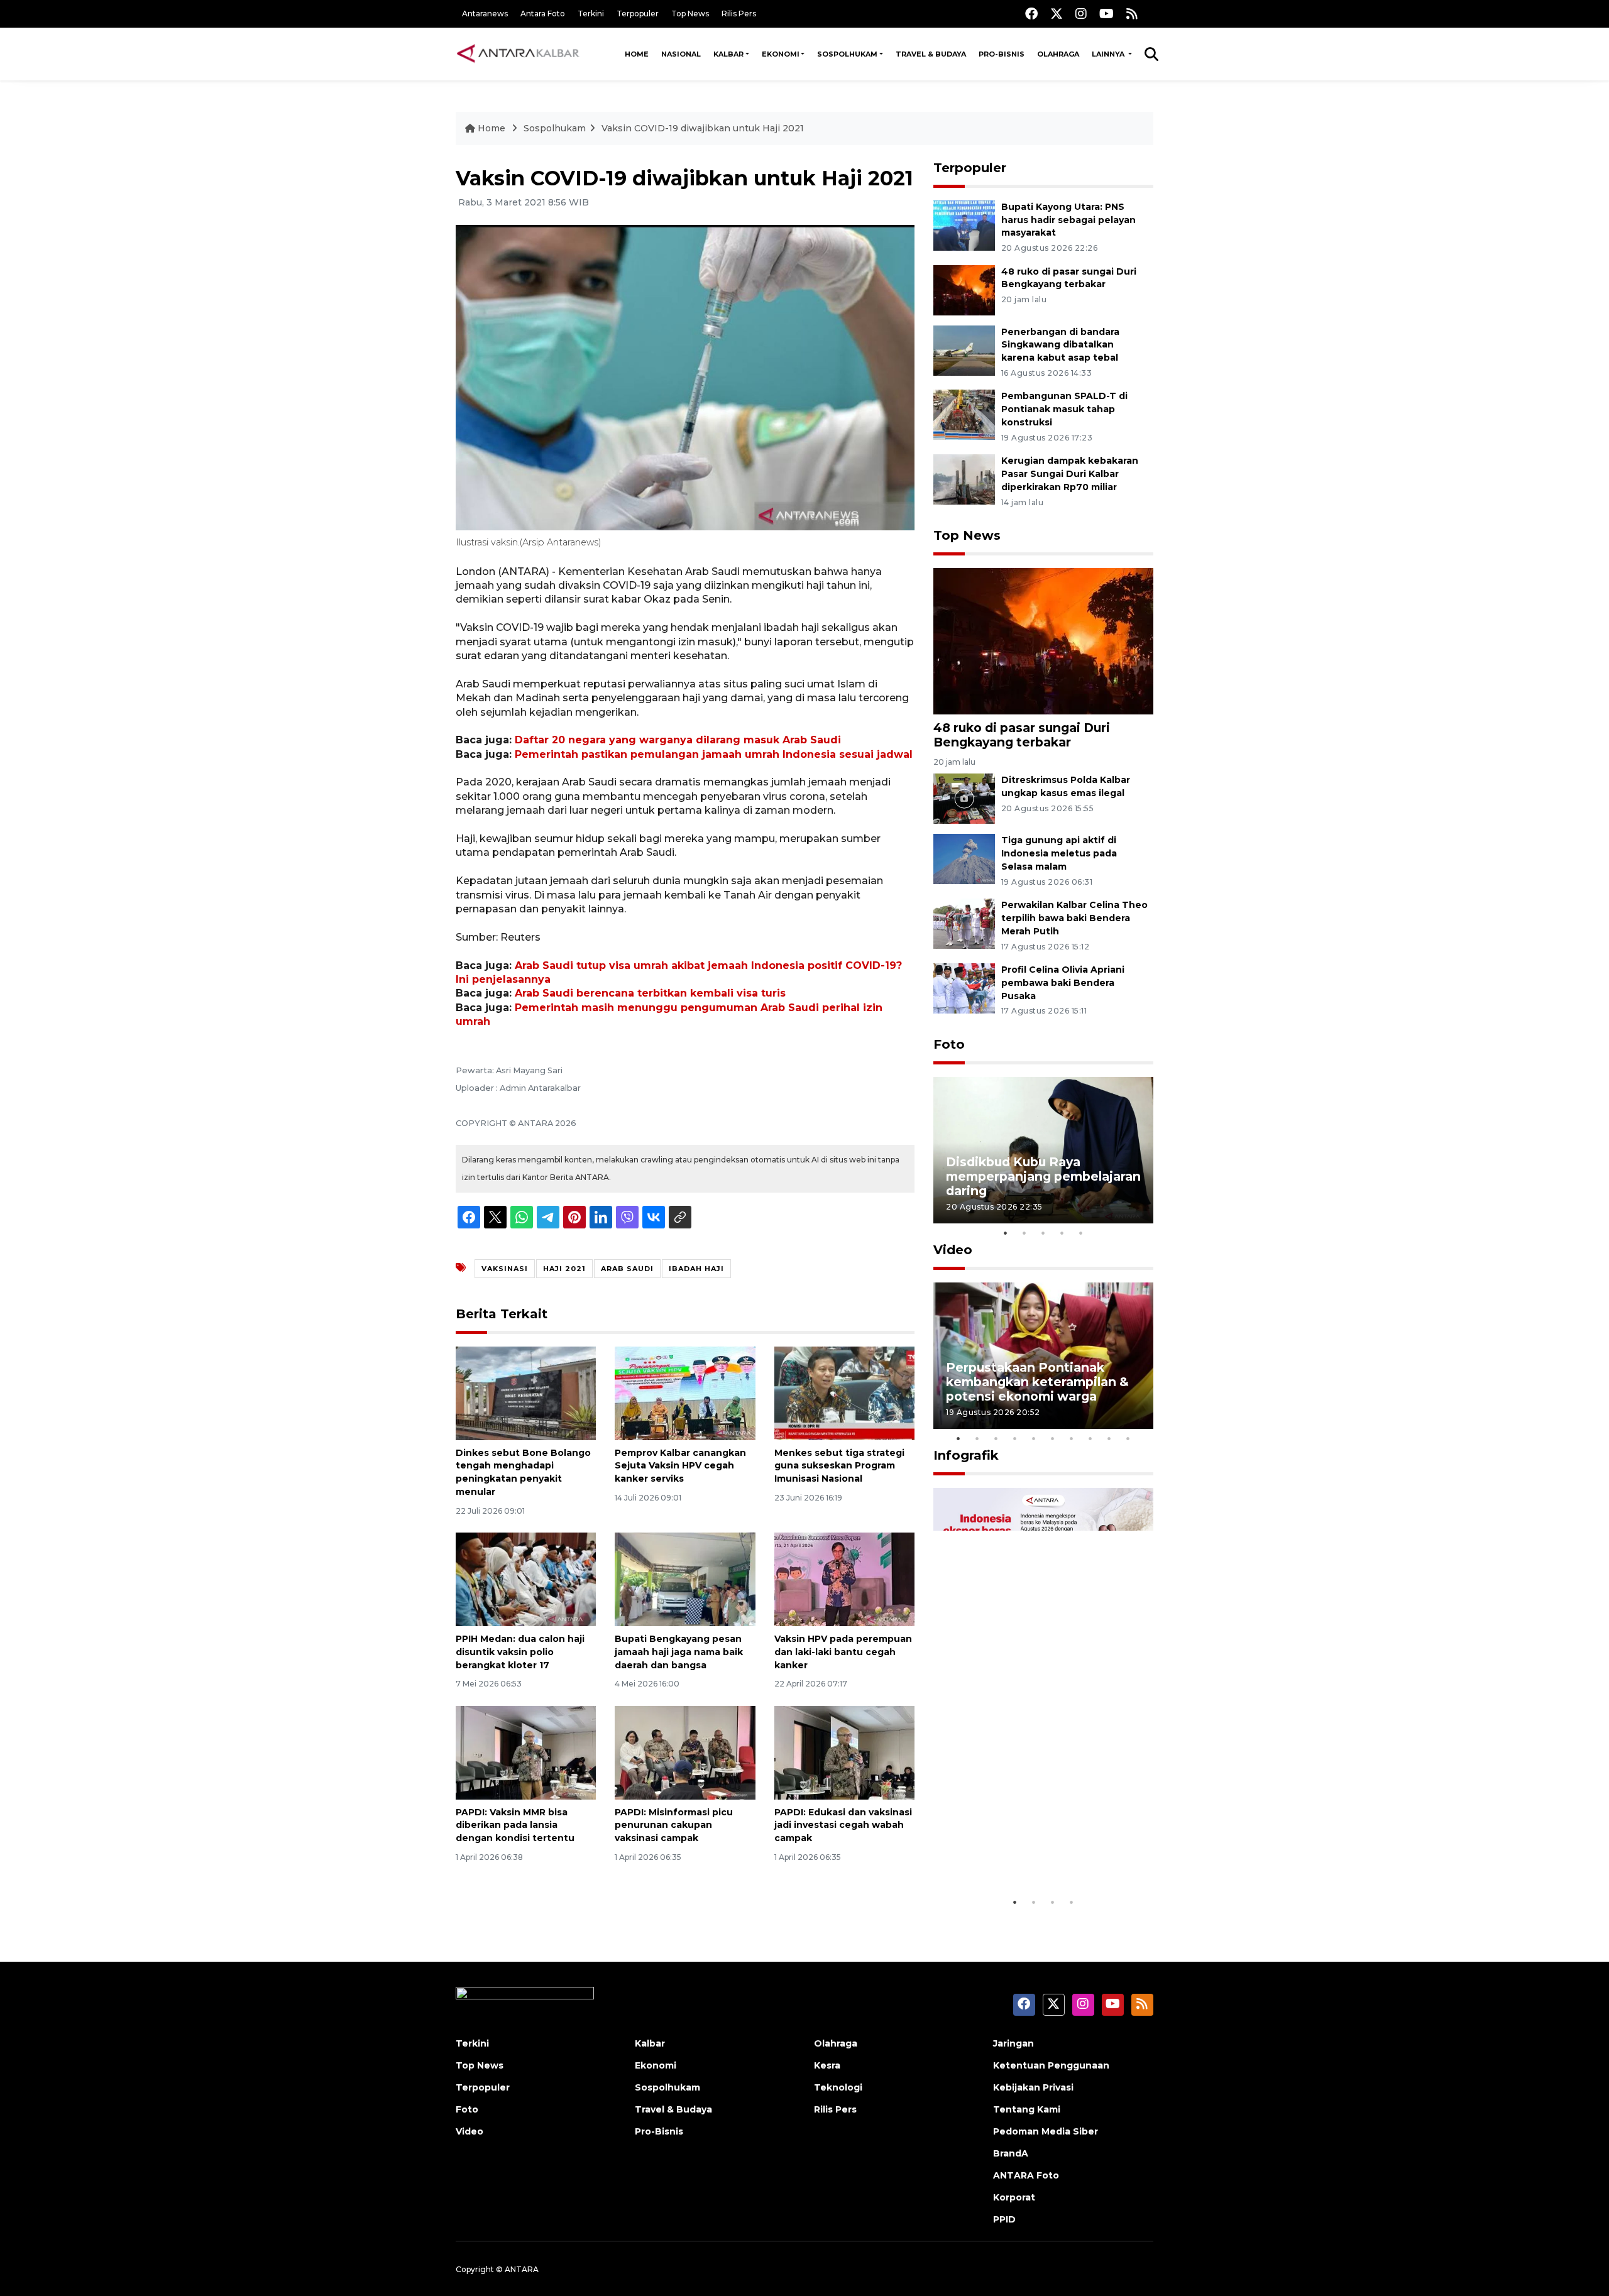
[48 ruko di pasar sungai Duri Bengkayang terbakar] (964, 289)
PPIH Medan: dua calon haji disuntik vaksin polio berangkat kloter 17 (520, 1652)
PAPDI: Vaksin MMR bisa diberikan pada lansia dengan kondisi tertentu (515, 1825)
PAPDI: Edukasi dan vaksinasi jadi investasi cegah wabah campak (843, 1825)
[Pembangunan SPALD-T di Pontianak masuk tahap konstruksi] (964, 414)
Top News (690, 14)
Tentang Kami (1027, 2109)
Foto (949, 1044)
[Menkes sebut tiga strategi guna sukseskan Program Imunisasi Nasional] (844, 1392)
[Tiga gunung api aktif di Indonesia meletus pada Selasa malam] (964, 859)
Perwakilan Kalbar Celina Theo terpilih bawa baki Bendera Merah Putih (1074, 918)
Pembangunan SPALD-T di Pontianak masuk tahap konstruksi (1064, 409)
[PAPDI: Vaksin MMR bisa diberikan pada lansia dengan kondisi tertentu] (526, 1752)
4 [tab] (1062, 1233)
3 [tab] (1043, 1233)
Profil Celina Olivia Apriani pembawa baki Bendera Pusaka (1063, 983)
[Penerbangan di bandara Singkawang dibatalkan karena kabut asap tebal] (964, 350)
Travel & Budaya (931, 54)
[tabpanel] (1043, 1150)
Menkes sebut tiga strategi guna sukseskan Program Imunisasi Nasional (839, 1466)
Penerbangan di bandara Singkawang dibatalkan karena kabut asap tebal (1060, 345)
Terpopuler (638, 14)
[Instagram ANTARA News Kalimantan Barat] (1081, 14)
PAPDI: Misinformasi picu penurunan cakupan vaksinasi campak (674, 1825)
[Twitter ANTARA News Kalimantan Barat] (1057, 14)
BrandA (1011, 2153)
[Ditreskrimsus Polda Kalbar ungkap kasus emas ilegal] (964, 798)
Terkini (591, 14)
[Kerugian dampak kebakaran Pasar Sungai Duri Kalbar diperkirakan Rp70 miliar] (964, 478)
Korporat (1014, 2197)
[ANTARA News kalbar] (519, 54)
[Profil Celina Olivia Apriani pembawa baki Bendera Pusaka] (964, 987)
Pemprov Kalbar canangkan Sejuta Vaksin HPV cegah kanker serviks (680, 1466)
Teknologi (838, 2087)
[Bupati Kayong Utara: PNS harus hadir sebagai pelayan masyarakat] (964, 225)
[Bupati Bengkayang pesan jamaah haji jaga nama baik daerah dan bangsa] (685, 1579)
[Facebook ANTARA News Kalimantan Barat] (1031, 14)
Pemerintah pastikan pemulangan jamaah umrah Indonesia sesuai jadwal (714, 754)
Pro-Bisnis (1002, 54)
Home (637, 54)
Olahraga (1058, 54)
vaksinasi (505, 1269)
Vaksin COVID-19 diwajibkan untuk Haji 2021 (703, 128)
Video (953, 1250)
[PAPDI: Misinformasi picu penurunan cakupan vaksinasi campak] (685, 1752)
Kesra (827, 2065)
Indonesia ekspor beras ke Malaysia (1030, 1851)
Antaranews (485, 14)
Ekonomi (781, 54)
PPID (1004, 2219)
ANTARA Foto (1026, 2175)
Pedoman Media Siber (1046, 2131)
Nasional (681, 54)
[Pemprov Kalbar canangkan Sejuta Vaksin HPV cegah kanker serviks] (685, 1392)
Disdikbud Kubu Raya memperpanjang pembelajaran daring (1043, 1176)
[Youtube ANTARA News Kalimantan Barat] (1107, 14)
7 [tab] (1072, 1438)
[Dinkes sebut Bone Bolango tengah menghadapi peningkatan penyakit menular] (526, 1392)
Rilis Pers (739, 14)
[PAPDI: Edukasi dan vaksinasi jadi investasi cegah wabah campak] (844, 1752)
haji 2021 (564, 1269)
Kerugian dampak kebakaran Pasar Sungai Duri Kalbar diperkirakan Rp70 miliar (1070, 474)
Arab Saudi (627, 1269)
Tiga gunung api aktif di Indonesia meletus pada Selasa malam (1059, 853)
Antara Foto (543, 14)
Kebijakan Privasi (1033, 2087)
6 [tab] (1053, 1438)
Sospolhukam (847, 54)
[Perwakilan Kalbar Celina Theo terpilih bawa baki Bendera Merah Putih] (964, 923)
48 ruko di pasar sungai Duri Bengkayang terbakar (1022, 735)
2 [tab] (1024, 1233)
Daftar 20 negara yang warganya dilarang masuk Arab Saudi (678, 740)
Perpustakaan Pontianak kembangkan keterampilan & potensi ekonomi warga (1037, 1382)
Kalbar (728, 54)
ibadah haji (696, 1269)
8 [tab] (1090, 1438)
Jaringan (1013, 2043)
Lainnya (1109, 54)
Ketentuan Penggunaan (1051, 2065)
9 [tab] (1109, 1438)
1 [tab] (1006, 1233)
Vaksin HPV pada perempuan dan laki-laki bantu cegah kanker (843, 1652)
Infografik (966, 1455)
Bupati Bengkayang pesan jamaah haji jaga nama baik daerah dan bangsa (679, 1652)
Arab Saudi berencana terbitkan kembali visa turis (650, 993)
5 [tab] (1081, 1233)
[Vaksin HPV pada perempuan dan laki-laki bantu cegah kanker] (844, 1579)
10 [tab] (1128, 1438)
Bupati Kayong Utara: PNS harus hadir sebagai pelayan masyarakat (1068, 220)
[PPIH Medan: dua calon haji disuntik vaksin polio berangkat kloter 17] (526, 1579)
